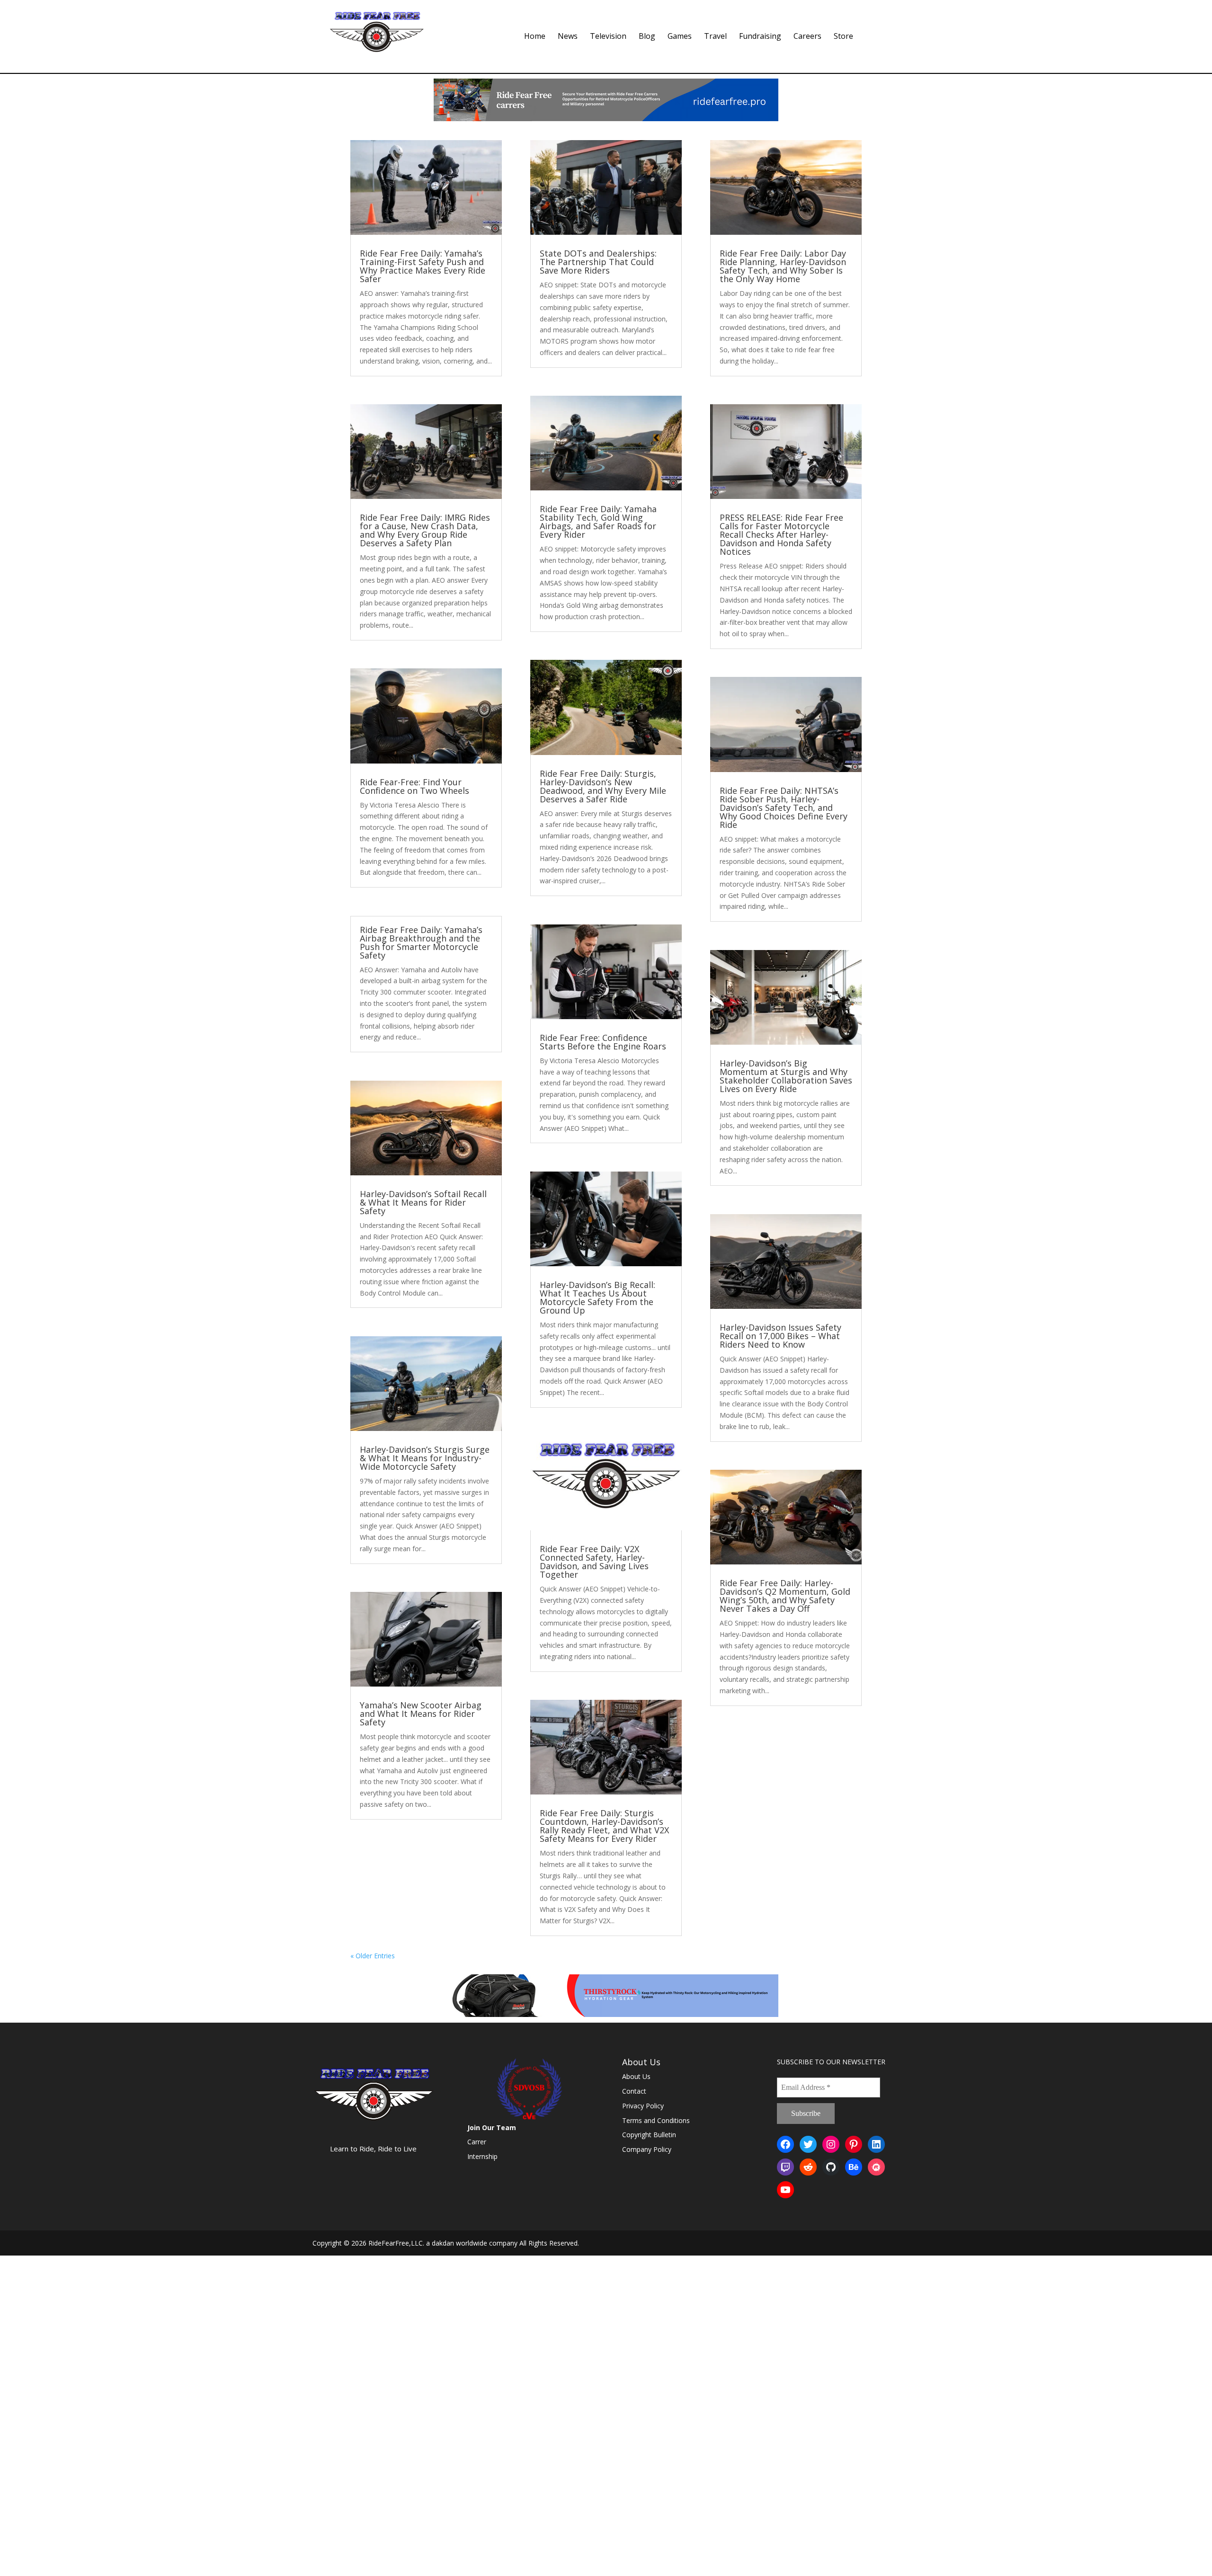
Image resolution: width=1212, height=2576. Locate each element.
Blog (647, 37)
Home (535, 37)
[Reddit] (808, 2167)
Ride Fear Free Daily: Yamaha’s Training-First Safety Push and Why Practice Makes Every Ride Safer (423, 266)
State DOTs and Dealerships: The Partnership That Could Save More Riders (598, 262)
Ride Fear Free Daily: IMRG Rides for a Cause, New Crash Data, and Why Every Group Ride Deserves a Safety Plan (425, 530)
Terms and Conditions (656, 2120)
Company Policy (647, 2149)
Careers (807, 37)
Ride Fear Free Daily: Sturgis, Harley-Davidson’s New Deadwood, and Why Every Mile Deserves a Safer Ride (603, 786)
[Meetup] (876, 2167)
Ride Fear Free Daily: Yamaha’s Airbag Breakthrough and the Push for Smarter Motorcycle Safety (421, 942)
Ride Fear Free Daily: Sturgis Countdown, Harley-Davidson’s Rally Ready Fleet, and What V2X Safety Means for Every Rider (604, 1826)
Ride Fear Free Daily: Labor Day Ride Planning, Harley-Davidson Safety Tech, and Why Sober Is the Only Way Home (783, 266)
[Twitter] (808, 2144)
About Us (636, 2076)
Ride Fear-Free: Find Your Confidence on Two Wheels (414, 786)
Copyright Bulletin (649, 2135)
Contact (634, 2091)
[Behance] (854, 2167)
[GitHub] (831, 2167)
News (568, 37)
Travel (715, 37)
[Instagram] (831, 2144)
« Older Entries (373, 1956)
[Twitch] (785, 2167)
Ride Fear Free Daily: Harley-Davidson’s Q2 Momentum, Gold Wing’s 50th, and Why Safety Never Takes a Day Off (785, 1596)
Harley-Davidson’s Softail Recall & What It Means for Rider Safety (423, 1202)
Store (843, 37)
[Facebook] (785, 2144)
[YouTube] (785, 2190)
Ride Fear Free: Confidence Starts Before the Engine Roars (603, 1042)
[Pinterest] (854, 2144)
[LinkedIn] (876, 2144)
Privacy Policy (643, 2106)
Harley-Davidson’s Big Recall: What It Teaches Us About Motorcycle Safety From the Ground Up (597, 1297)
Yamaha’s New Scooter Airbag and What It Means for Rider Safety (421, 1714)
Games (680, 37)
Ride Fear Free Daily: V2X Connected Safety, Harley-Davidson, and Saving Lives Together (594, 1562)
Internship (482, 2156)
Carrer (477, 2142)
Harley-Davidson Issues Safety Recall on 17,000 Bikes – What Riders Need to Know (780, 1336)
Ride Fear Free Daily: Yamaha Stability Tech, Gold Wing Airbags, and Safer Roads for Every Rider (598, 522)
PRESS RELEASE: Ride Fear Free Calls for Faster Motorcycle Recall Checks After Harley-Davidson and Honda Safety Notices (781, 534)
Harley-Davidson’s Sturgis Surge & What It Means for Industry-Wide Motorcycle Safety (425, 1458)
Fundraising (760, 37)
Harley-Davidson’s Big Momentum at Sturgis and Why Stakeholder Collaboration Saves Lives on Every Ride (786, 1076)
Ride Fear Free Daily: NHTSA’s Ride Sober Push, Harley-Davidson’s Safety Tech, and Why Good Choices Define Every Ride (784, 808)
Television (608, 37)
